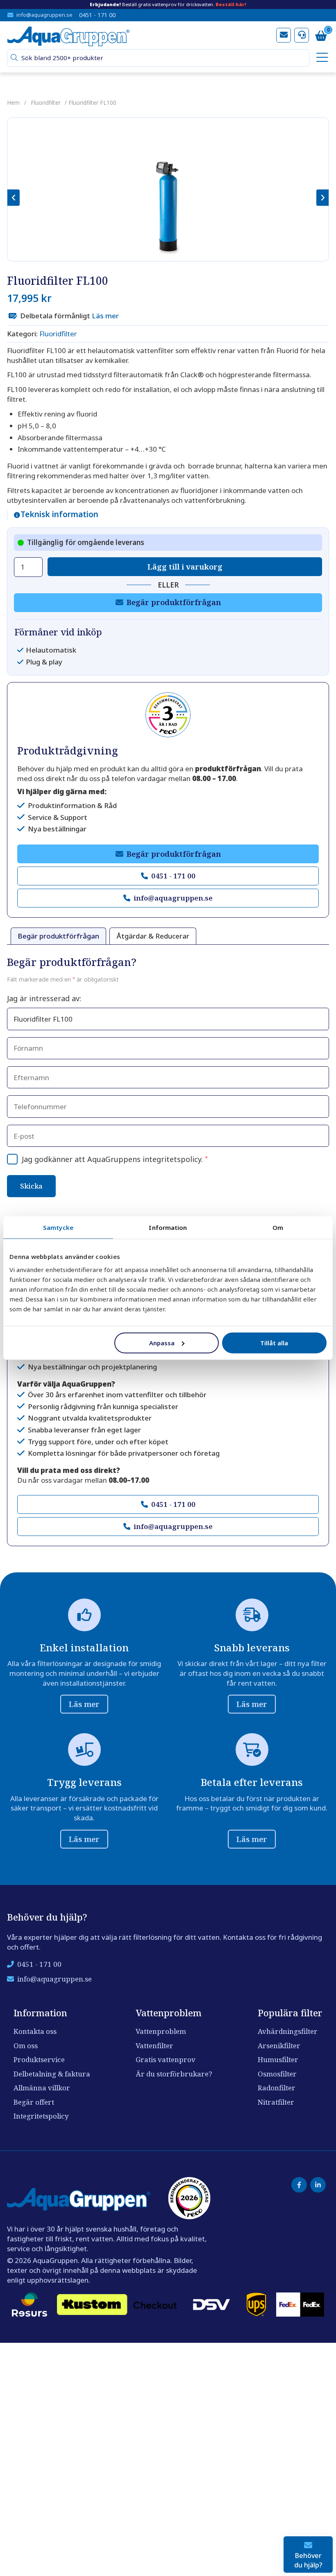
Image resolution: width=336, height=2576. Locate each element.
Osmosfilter (277, 2074)
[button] (14, 58)
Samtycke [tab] (58, 1227)
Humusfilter (278, 2059)
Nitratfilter (276, 2102)
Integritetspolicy (41, 2116)
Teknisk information (59, 515)
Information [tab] (168, 1227)
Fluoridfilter (46, 102)
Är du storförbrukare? (174, 2074)
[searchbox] (162, 58)
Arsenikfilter (279, 2046)
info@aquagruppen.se (44, 15)
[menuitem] (321, 58)
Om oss (26, 2046)
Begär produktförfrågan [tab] (58, 936)
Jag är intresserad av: (44, 998)
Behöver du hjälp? (308, 2560)
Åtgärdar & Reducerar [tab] (153, 936)
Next (322, 198)
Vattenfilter (154, 2046)
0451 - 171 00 (97, 15)
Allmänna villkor (42, 2088)
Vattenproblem (161, 2031)
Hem (13, 102)
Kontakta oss (35, 2031)
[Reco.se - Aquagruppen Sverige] (168, 715)
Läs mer (105, 316)
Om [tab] (278, 1227)
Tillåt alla (274, 1342)
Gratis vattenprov (166, 2059)
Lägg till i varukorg (185, 566)
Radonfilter (277, 2088)
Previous (14, 198)
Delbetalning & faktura (52, 2074)
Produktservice (39, 2059)
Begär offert (34, 2102)
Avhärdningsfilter (288, 2031)
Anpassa (162, 1342)
